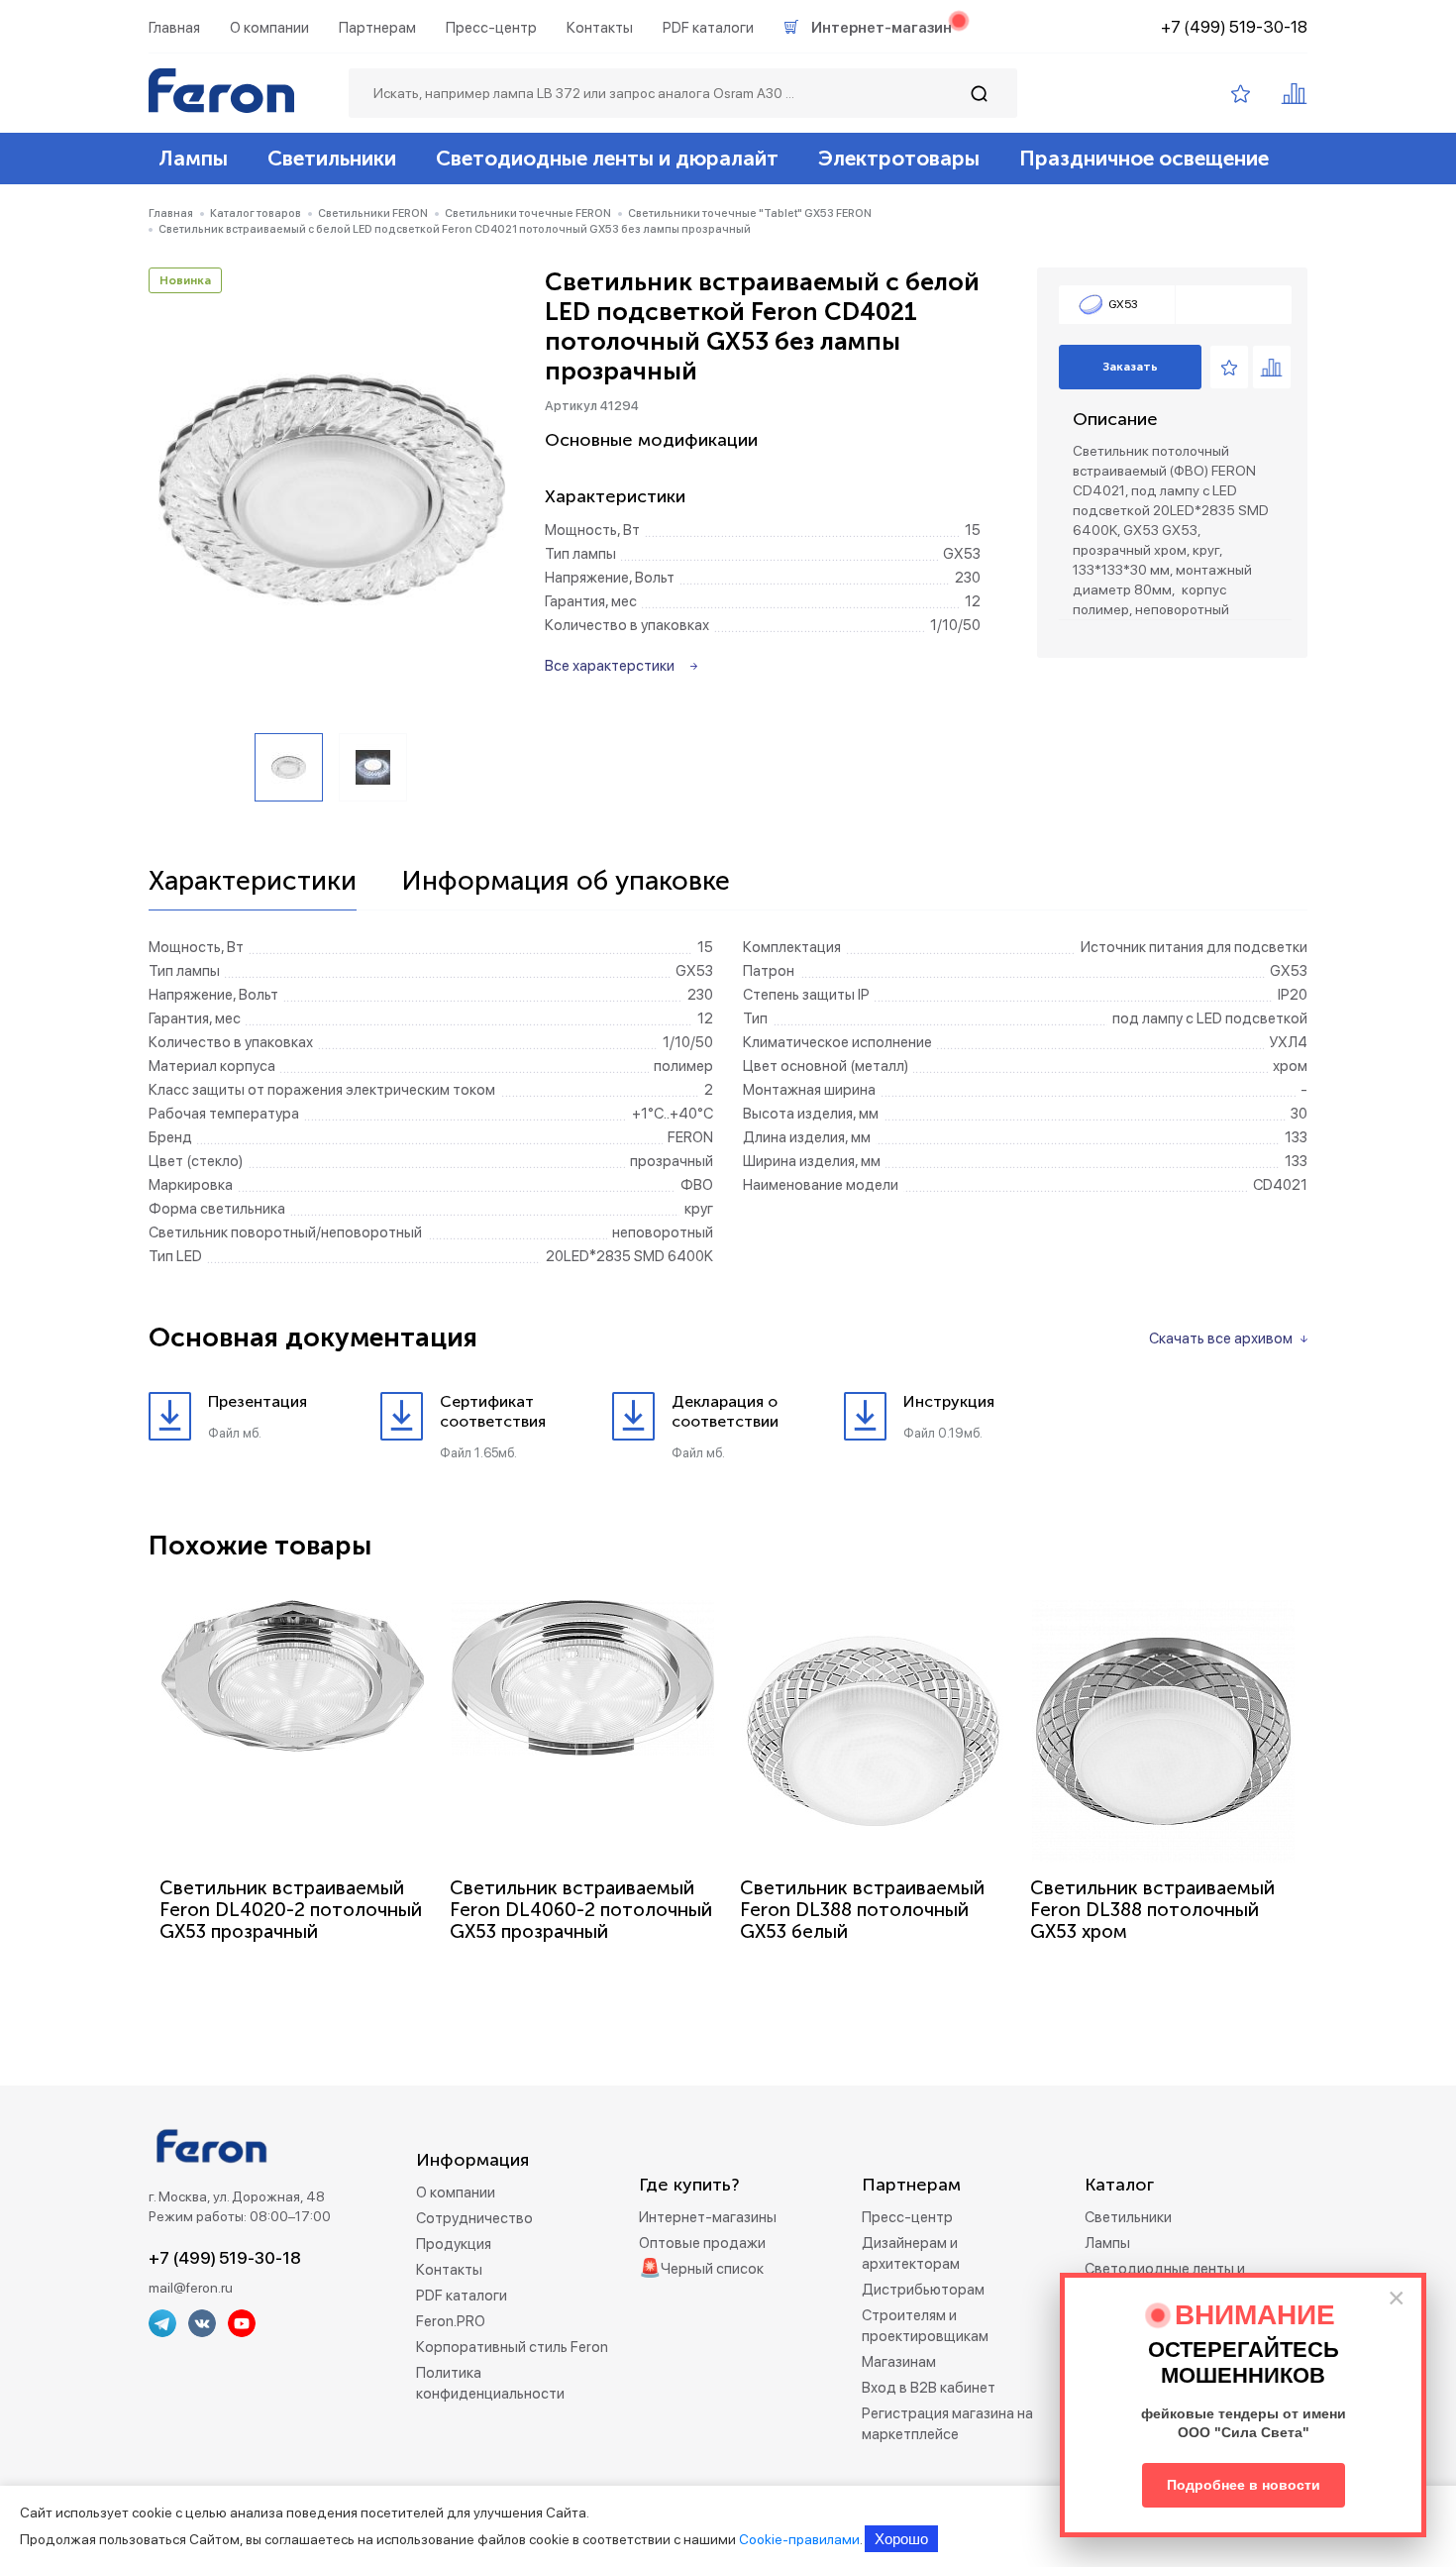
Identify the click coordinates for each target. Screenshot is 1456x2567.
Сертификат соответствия (493, 1411)
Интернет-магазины (708, 2217)
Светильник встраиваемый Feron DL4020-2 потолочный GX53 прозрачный (291, 1910)
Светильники (332, 158)
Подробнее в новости (1244, 2485)
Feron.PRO (451, 2321)
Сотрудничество (474, 2218)
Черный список (712, 2269)
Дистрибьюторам (923, 2290)
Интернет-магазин (882, 28)
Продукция (454, 2244)
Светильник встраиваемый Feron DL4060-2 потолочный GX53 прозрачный (581, 1910)
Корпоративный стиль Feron (512, 2347)
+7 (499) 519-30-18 (1234, 27)
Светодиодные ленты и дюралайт (607, 158)
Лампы (193, 158)
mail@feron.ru (191, 2288)
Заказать (1130, 367)
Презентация (258, 1401)
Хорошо (901, 2539)
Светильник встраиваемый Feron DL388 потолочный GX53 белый (862, 1910)
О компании (269, 28)
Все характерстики (610, 666)
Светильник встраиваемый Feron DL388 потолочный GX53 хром (1152, 1910)
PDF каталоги (708, 28)
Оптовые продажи (702, 2243)
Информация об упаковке (566, 882)
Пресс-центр (491, 28)
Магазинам (899, 2362)
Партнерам (377, 28)
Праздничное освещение (1144, 158)
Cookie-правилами (799, 2539)
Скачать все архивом (1221, 1338)
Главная (174, 28)
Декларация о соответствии (725, 1411)
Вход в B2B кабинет (929, 2388)
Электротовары (899, 158)
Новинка (185, 280)
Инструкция (949, 1401)
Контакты (600, 28)
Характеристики (253, 882)
